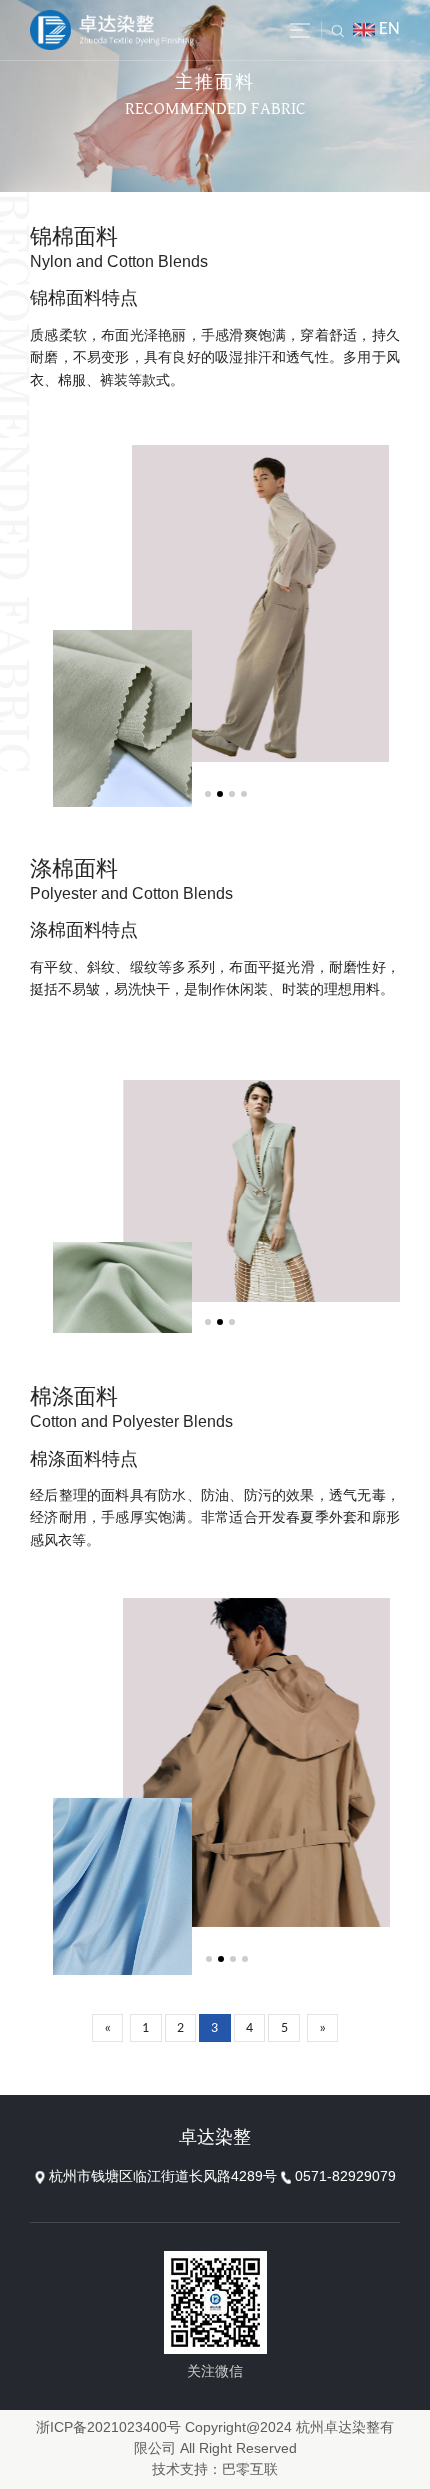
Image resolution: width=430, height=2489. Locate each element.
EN (389, 29)
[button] (208, 794)
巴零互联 (250, 2470)
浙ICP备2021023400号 (108, 2428)
